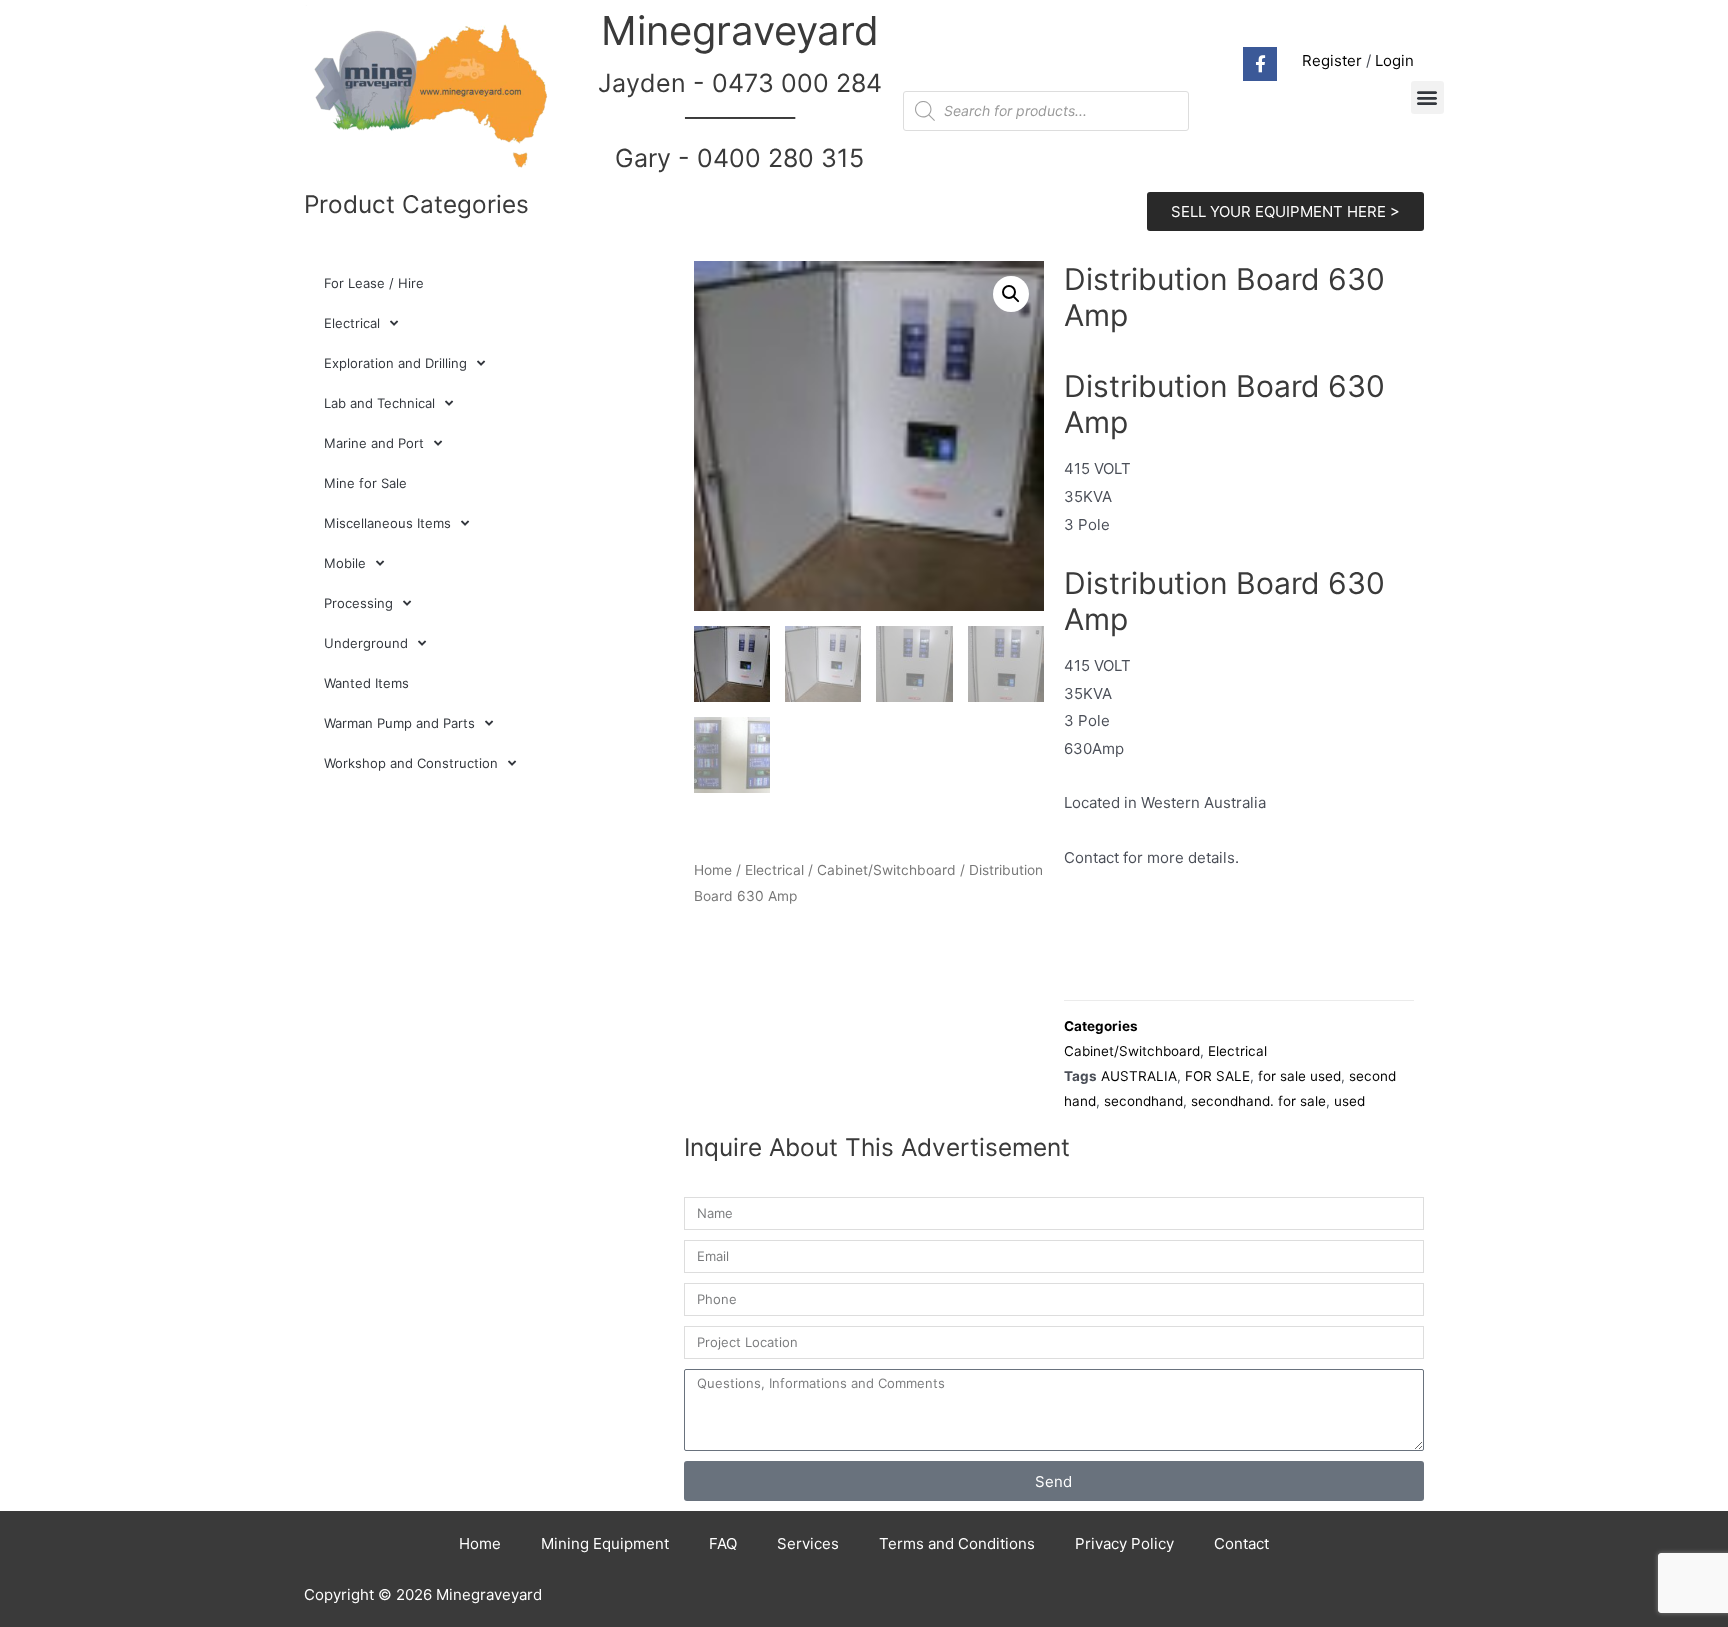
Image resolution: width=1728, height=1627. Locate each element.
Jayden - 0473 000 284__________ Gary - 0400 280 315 (740, 120)
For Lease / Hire (374, 283)
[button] (1427, 97)
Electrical (352, 323)
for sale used (1299, 1076)
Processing (358, 603)
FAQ (723, 1543)
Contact (1241, 1543)
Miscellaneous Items (387, 523)
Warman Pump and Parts (399, 723)
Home (713, 870)
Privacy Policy (1124, 1543)
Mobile (345, 563)
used (1349, 1101)
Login (1394, 60)
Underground (366, 643)
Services (808, 1543)
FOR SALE (1217, 1076)
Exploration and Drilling (395, 363)
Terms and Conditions (957, 1543)
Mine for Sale (365, 483)
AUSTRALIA (1139, 1076)
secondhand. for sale (1258, 1101)
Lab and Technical (379, 403)
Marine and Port (374, 443)
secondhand (1143, 1101)
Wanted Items (366, 683)
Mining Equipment (605, 1543)
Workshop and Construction (411, 763)
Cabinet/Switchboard (886, 870)
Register (1332, 60)
